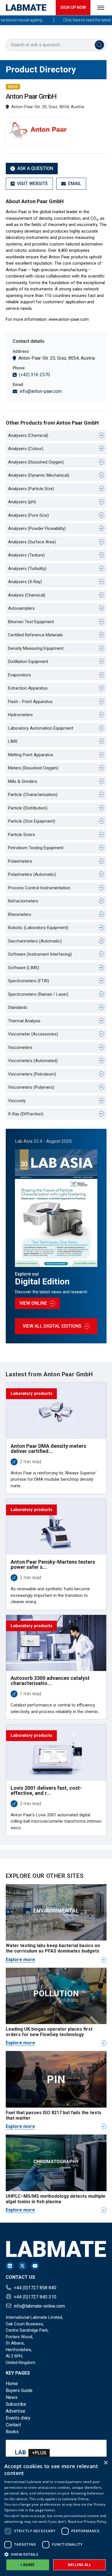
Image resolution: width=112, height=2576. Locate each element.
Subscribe (16, 2404)
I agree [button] (28, 2565)
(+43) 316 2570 (34, 375)
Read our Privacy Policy (87, 2521)
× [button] (106, 2463)
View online (33, 1303)
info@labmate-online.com (39, 2306)
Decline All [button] (79, 2565)
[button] (56, 2554)
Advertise (16, 2411)
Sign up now (73, 7)
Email (75, 184)
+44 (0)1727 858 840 (35, 2288)
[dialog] (56, 2516)
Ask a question (35, 168)
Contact (13, 2425)
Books (12, 2432)
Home (12, 2384)
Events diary (18, 2418)
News (12, 2397)
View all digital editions (52, 1326)
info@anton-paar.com (41, 391)
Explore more (20, 1960)
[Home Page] (26, 8)
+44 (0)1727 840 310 (35, 2297)
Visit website (32, 184)
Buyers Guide (19, 2390)
